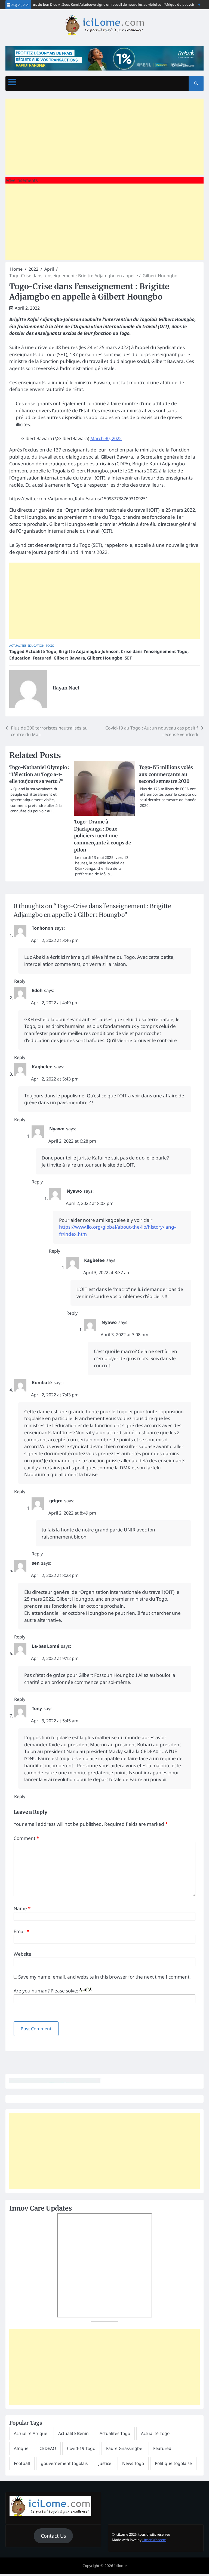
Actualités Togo (115, 2433)
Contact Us (53, 2536)
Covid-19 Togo (81, 2448)
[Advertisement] (104, 137)
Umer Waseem (154, 2540)
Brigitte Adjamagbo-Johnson (89, 651)
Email (21, 1931)
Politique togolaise (173, 2463)
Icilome (121, 2566)
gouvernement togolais (64, 2463)
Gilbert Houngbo (105, 658)
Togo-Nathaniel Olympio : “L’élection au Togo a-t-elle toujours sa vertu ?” (39, 774)
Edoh (37, 990)
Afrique (21, 2448)
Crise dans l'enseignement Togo (154, 651)
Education (36, 645)
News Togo (133, 2463)
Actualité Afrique (31, 2433)
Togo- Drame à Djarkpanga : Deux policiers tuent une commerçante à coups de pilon (102, 836)
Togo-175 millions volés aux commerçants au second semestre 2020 (166, 774)
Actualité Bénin (73, 2433)
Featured (42, 658)
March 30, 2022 (106, 438)
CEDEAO (48, 2448)
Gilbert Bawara (69, 658)
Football (22, 2463)
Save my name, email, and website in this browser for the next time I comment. (104, 1977)
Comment (26, 1838)
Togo (50, 645)
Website (22, 1954)
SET (128, 658)
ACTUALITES (18, 645)
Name (22, 1908)
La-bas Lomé (46, 1646)
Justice (105, 2463)
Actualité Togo (41, 651)
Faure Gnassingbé (124, 2448)
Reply (20, 981)
